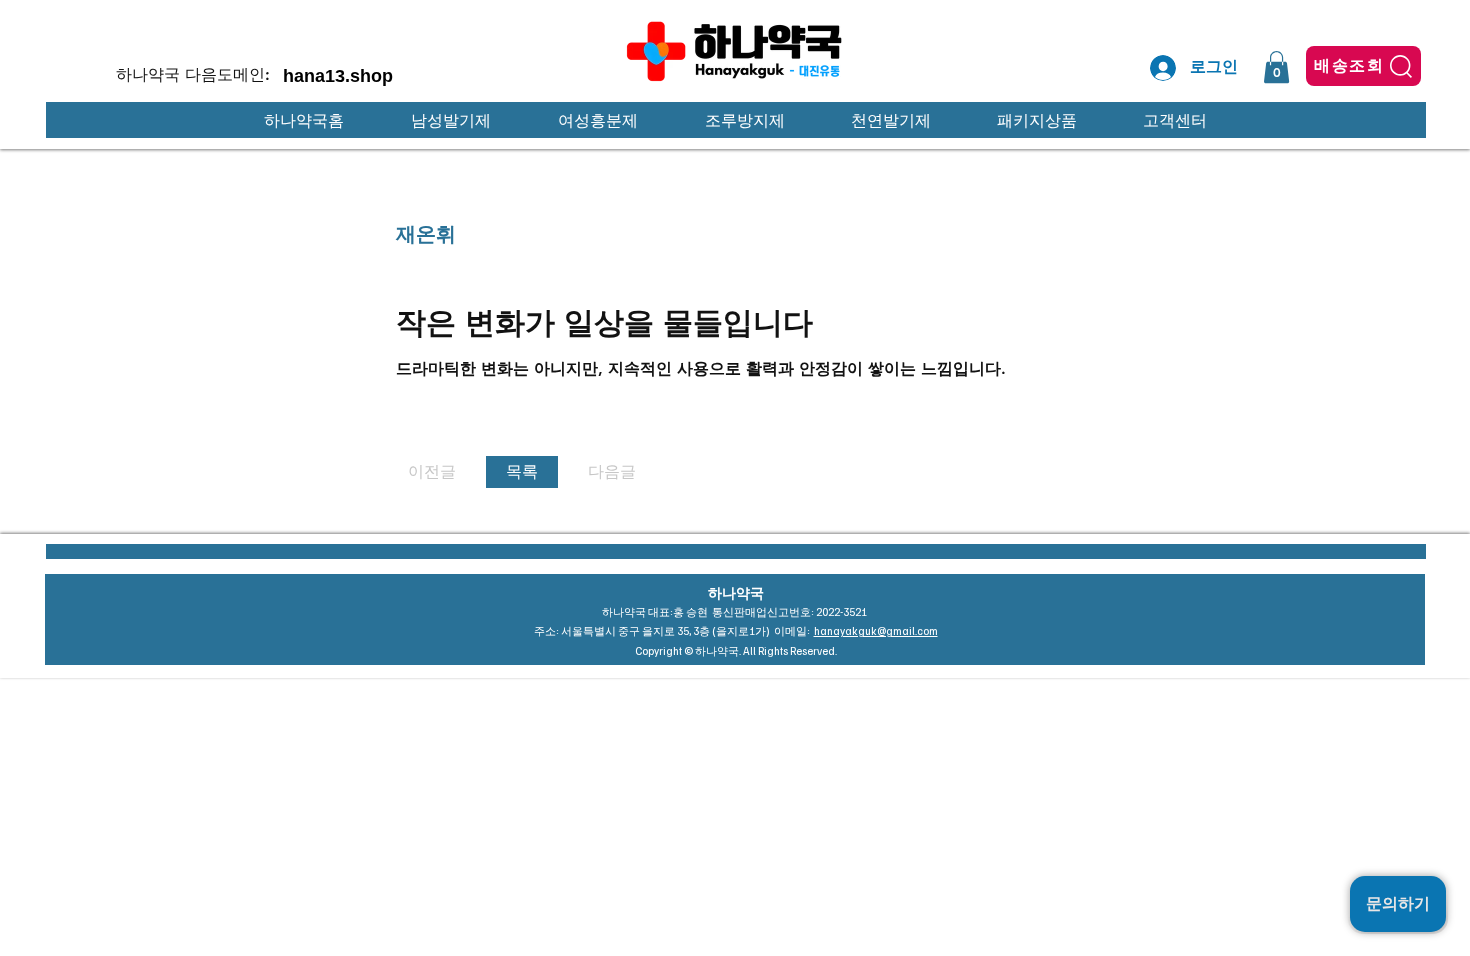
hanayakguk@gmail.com (876, 630)
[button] (1276, 67)
